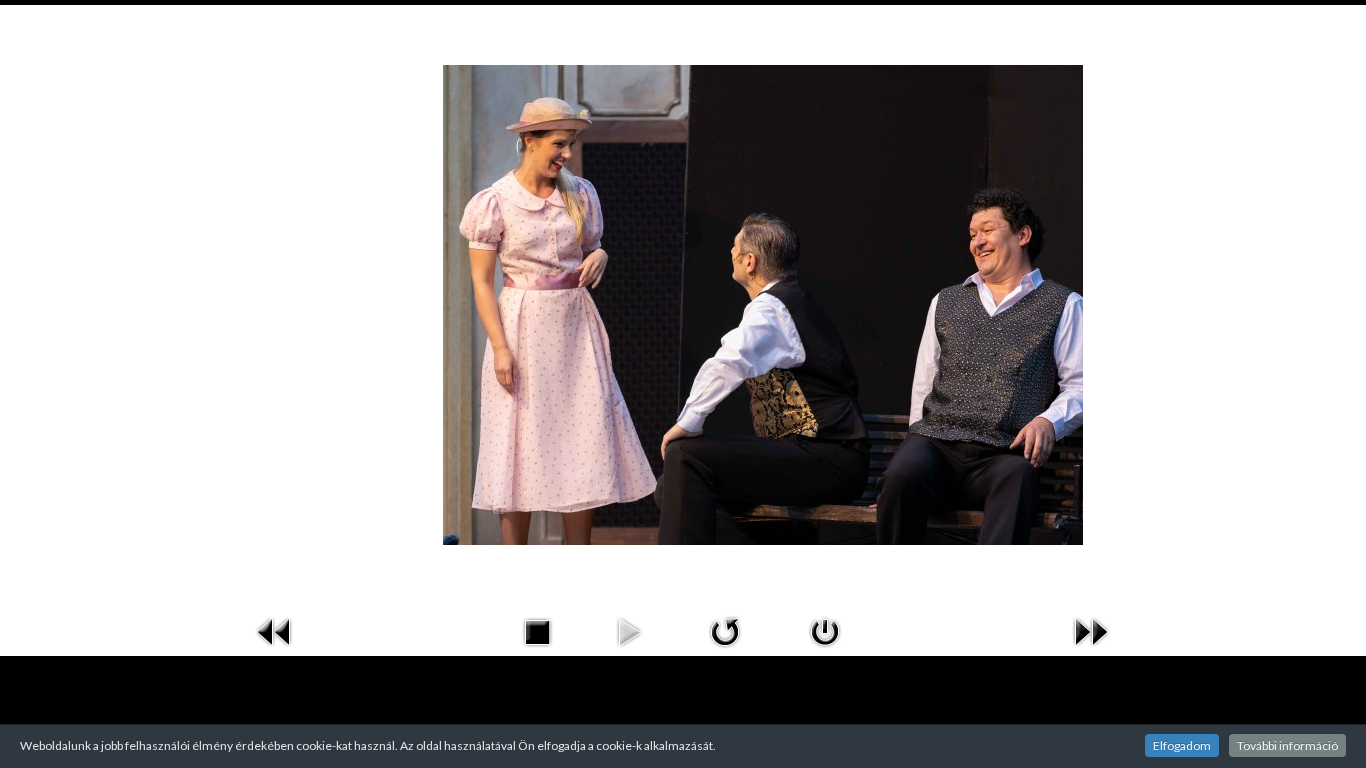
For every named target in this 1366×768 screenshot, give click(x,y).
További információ (1287, 745)
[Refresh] (725, 629)
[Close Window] (825, 629)
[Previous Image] (275, 629)
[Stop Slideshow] (537, 629)
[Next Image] (1091, 629)
